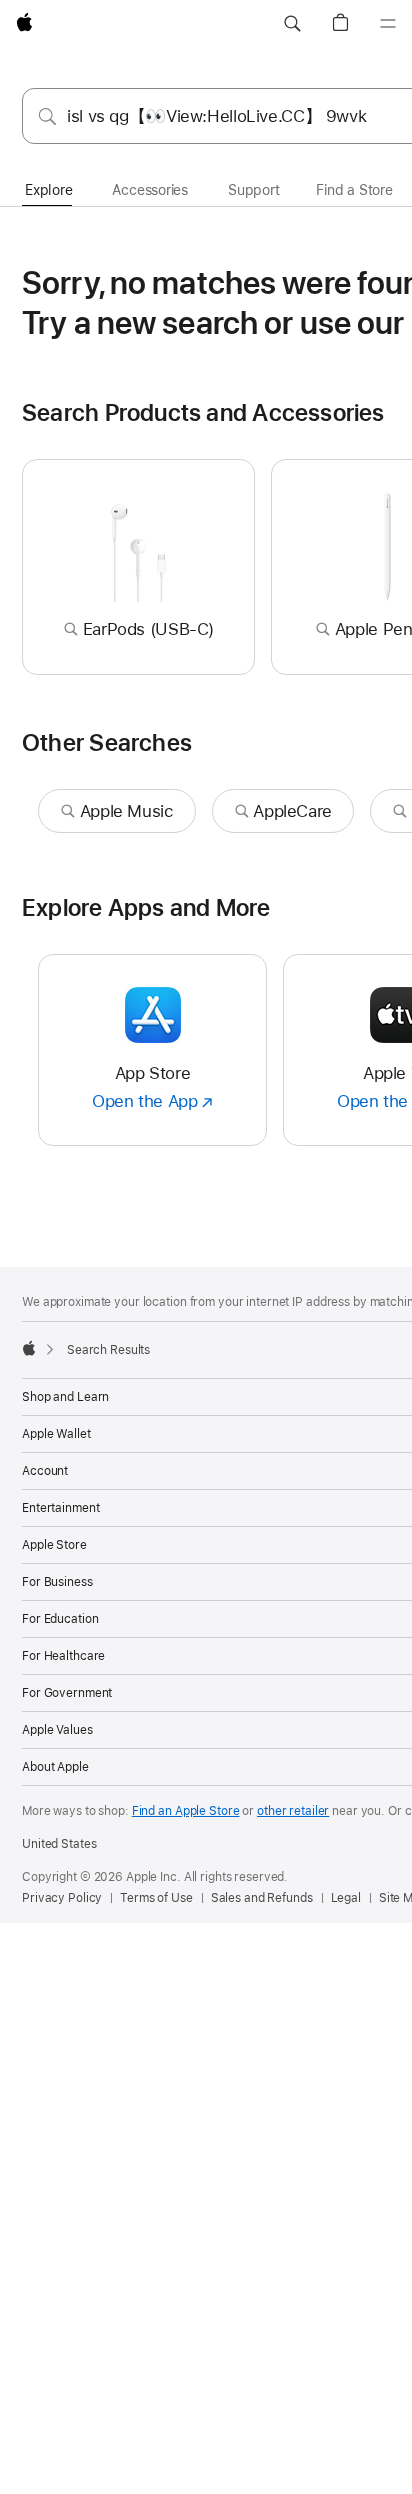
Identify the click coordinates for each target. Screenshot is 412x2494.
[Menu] (388, 24)
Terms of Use (156, 1898)
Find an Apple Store (186, 1811)
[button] (292, 24)
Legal (346, 1898)
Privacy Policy (62, 1898)
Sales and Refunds (262, 1898)
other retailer (293, 1811)
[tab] (48, 191)
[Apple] (29, 1348)
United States (59, 1844)
